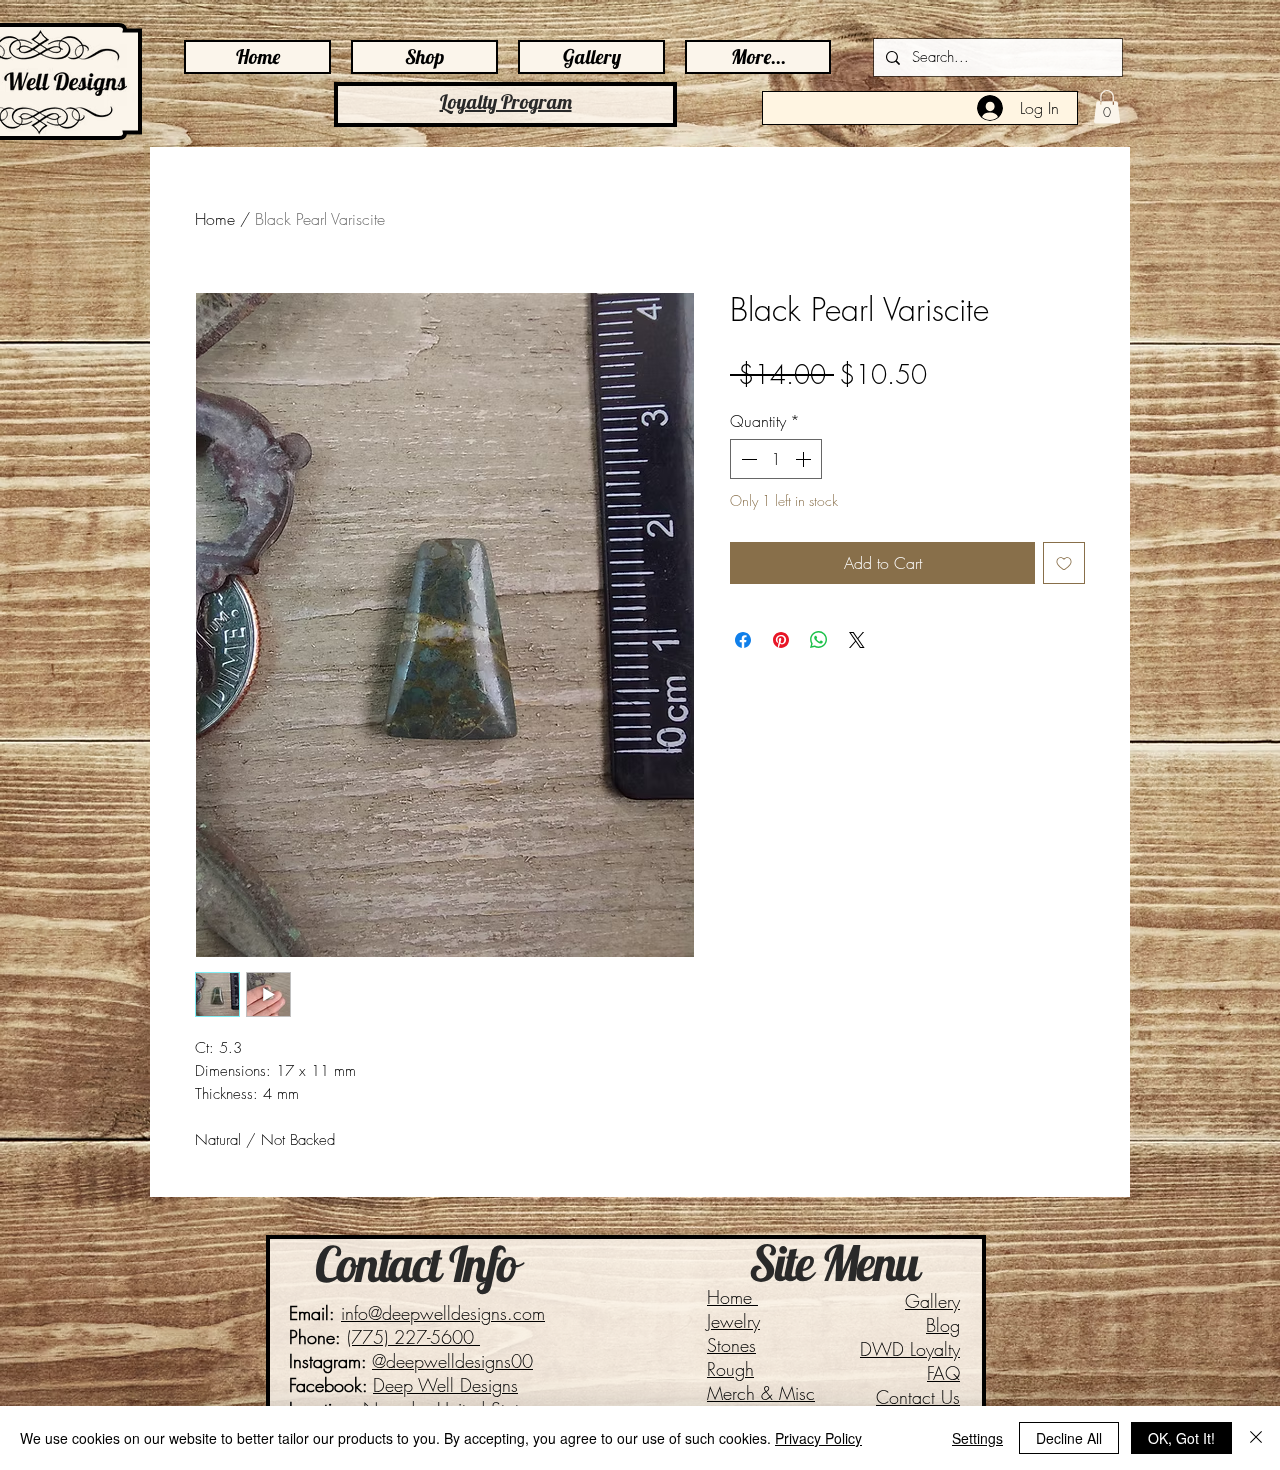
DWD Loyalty (910, 1349)
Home (215, 219)
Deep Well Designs (445, 1385)
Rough (730, 1369)
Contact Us (918, 1397)
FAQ (943, 1373)
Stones (731, 1345)
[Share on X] (857, 640)
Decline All (1069, 1438)
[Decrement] (747, 459)
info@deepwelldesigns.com (443, 1313)
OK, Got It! (1181, 1438)
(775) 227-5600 (413, 1337)
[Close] (1256, 1438)
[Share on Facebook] (743, 640)
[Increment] (805, 459)
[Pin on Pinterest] (781, 640)
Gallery (932, 1301)
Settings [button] (977, 1438)
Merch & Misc (761, 1393)
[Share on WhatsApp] (819, 640)
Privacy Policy (818, 1438)
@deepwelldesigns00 (452, 1361)
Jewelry (733, 1321)
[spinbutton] (776, 459)
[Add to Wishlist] (1064, 563)
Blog (943, 1325)
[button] (1107, 106)
